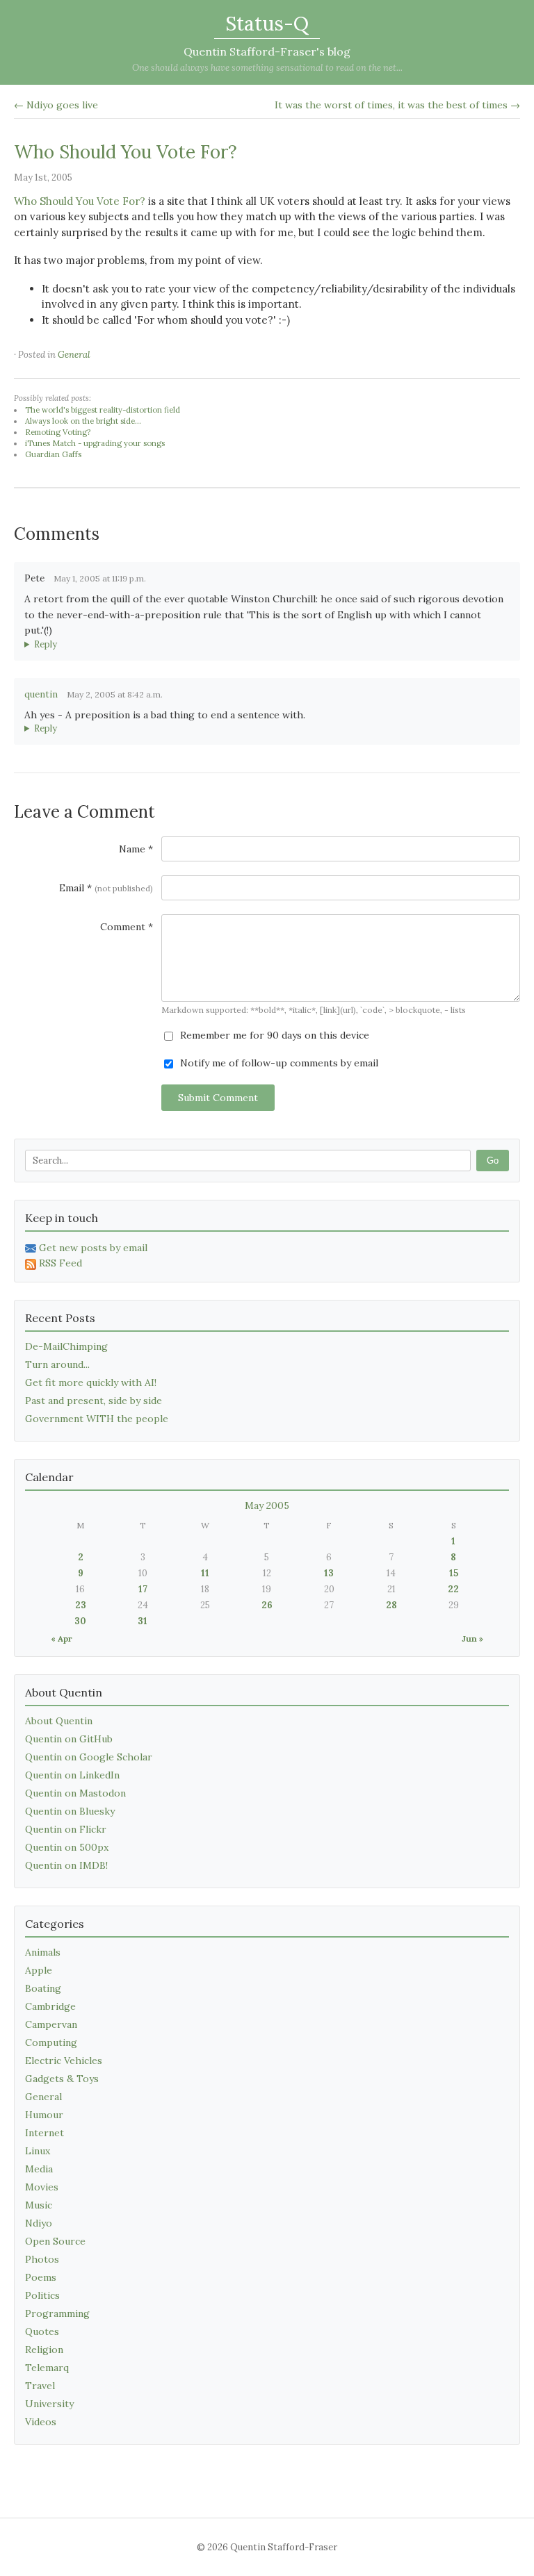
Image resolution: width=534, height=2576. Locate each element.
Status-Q (267, 24)
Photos (42, 2259)
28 (391, 1605)
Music (39, 2205)
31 (143, 1621)
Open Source (55, 2241)
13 (329, 1573)
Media (39, 2169)
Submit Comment (218, 1098)
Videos (41, 2422)
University (49, 2404)
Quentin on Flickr (66, 1829)
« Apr (62, 1638)
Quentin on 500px (67, 1847)
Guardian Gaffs (53, 454)
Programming (57, 2313)
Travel (40, 2386)
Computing (51, 2042)
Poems (41, 2277)
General (74, 355)
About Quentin (59, 1721)
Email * (106, 888)
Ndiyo (39, 2223)
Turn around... (57, 1364)
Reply (46, 644)
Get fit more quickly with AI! (91, 1382)
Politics (42, 2295)
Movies (42, 2187)
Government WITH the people (97, 1419)
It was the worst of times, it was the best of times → (397, 105)
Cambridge (50, 2006)
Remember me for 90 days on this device (273, 1035)
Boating (43, 1988)
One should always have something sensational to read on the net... (267, 68)
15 (454, 1573)
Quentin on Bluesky (70, 1811)
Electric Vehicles (64, 2061)
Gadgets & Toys (62, 2079)
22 (453, 1589)
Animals (43, 1952)
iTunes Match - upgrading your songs (95, 443)
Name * (136, 849)
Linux (38, 2151)
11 (205, 1573)
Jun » (472, 1638)
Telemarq (47, 2368)
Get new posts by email (93, 1248)
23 (81, 1605)
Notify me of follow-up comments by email (278, 1063)
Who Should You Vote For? (126, 152)
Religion (44, 2350)
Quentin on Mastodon (75, 1793)
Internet (44, 2133)
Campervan (51, 2024)
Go (493, 1161)
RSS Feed (60, 1263)
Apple (39, 1970)
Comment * (127, 927)
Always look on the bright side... (83, 421)
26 (267, 1605)
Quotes (42, 2331)
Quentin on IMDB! (66, 1865)
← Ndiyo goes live (56, 105)
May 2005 (267, 1505)
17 (143, 1589)
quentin (41, 694)
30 (80, 1621)
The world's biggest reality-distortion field (103, 410)
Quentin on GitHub (69, 1739)
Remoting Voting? (58, 432)
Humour (44, 2115)
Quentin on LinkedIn (72, 1775)
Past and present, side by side (94, 1401)
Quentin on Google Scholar (89, 1757)
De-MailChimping (66, 1346)
